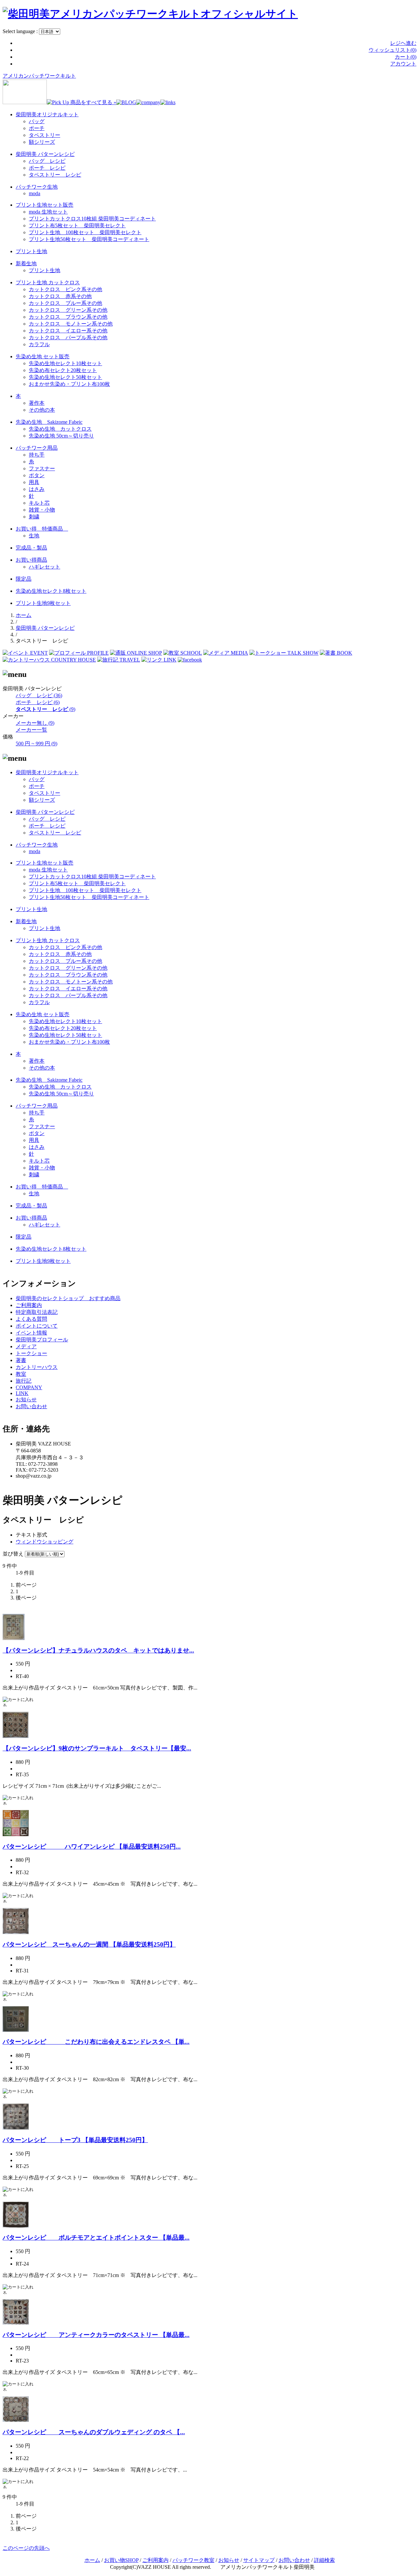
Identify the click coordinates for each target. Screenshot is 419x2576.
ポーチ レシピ (47, 168)
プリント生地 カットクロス (48, 282)
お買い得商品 (31, 560)
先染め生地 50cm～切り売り (61, 436)
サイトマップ (259, 2560)
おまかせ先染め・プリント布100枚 (69, 384)
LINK (22, 1393)
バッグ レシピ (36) (39, 695)
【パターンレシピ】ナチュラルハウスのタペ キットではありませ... (98, 1650)
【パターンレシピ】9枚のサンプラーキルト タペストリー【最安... (97, 1748)
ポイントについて (37, 1326)
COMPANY (29, 1387)
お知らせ (26, 1400)
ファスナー (42, 468)
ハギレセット (45, 567)
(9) (46, 709)
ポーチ (37, 128)
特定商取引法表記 (37, 1312)
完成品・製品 (31, 548)
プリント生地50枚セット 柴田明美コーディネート (89, 239)
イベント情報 (31, 1333)
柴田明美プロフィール (42, 1340)
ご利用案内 (29, 1305)
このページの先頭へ (26, 2548)
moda (35, 193)
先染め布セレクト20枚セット (63, 370)
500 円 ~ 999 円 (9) (36, 744)
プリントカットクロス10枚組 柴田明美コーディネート (92, 219)
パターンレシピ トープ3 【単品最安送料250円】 (75, 2140)
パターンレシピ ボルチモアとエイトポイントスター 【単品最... (96, 2238)
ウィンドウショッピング (45, 1542)
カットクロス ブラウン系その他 (68, 317)
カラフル (39, 344)
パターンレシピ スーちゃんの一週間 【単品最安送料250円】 (89, 1944)
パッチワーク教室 (193, 2560)
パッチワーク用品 (37, 448)
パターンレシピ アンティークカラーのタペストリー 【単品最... (96, 2335)
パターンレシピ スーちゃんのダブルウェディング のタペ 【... (94, 2432)
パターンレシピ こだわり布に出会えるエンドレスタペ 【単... (96, 2042)
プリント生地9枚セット (43, 603)
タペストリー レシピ (55, 175)
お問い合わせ (31, 1406)
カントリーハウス (37, 1367)
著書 (21, 1360)
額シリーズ (42, 142)
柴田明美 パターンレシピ (45, 154)
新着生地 (26, 263)
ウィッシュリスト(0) (392, 50)
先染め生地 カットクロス (60, 429)
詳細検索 (324, 2560)
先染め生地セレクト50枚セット (65, 377)
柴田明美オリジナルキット (47, 114)
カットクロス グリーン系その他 (68, 310)
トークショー (31, 1353)
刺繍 (34, 517)
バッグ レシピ (47, 161)
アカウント (403, 64)
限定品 (24, 579)
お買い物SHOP (121, 2560)
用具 (34, 482)
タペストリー (45, 135)
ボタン (37, 475)
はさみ (37, 489)
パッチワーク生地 (37, 187)
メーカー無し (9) (35, 723)
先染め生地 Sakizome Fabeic (49, 422)
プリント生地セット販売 (45, 205)
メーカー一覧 (31, 730)
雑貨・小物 (42, 510)
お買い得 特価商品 (42, 529)
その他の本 (42, 410)
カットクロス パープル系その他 (68, 337)
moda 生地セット (48, 212)
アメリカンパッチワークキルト (39, 76)
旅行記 (24, 1381)
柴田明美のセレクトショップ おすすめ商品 (68, 1298)
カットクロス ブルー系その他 (65, 303)
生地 (34, 536)
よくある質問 (31, 1319)
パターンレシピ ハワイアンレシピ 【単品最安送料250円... (92, 1847)
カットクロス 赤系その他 (60, 296)
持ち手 (37, 455)
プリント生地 (31, 251)
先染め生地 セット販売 (43, 356)
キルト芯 (39, 503)
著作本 (37, 403)
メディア (26, 1346)
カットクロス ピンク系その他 (65, 289)
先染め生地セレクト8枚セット (51, 591)
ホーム (24, 615)
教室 (21, 1374)
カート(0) (406, 57)
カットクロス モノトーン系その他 (71, 324)
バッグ (37, 121)
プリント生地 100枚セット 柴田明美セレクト (85, 232)
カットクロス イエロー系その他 (68, 331)
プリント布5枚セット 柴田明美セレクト (77, 225)
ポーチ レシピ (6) (38, 702)
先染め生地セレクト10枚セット (65, 363)
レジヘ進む (403, 43)
